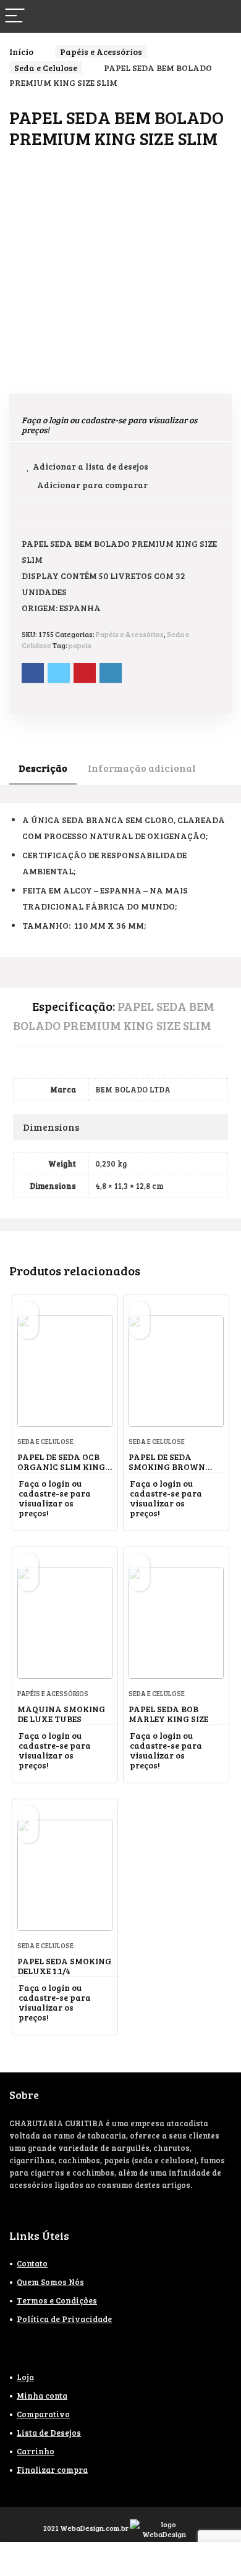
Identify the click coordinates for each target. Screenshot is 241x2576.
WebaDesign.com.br (94, 2528)
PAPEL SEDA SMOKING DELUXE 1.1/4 (64, 1966)
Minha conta (42, 2396)
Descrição (43, 768)
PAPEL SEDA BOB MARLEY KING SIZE (168, 1714)
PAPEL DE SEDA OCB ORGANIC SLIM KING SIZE (61, 1467)
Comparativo (43, 2414)
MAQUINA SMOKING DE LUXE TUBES (61, 1714)
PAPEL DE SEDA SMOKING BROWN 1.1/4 (167, 1467)
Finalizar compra (52, 2470)
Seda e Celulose (46, 68)
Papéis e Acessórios (101, 52)
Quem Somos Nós (50, 2282)
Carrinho (36, 2451)
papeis (80, 645)
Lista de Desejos (49, 2433)
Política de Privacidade (64, 2319)
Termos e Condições (57, 2300)
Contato (32, 2263)
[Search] (222, 16)
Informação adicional (142, 768)
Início (21, 52)
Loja (25, 2377)
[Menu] (15, 16)
